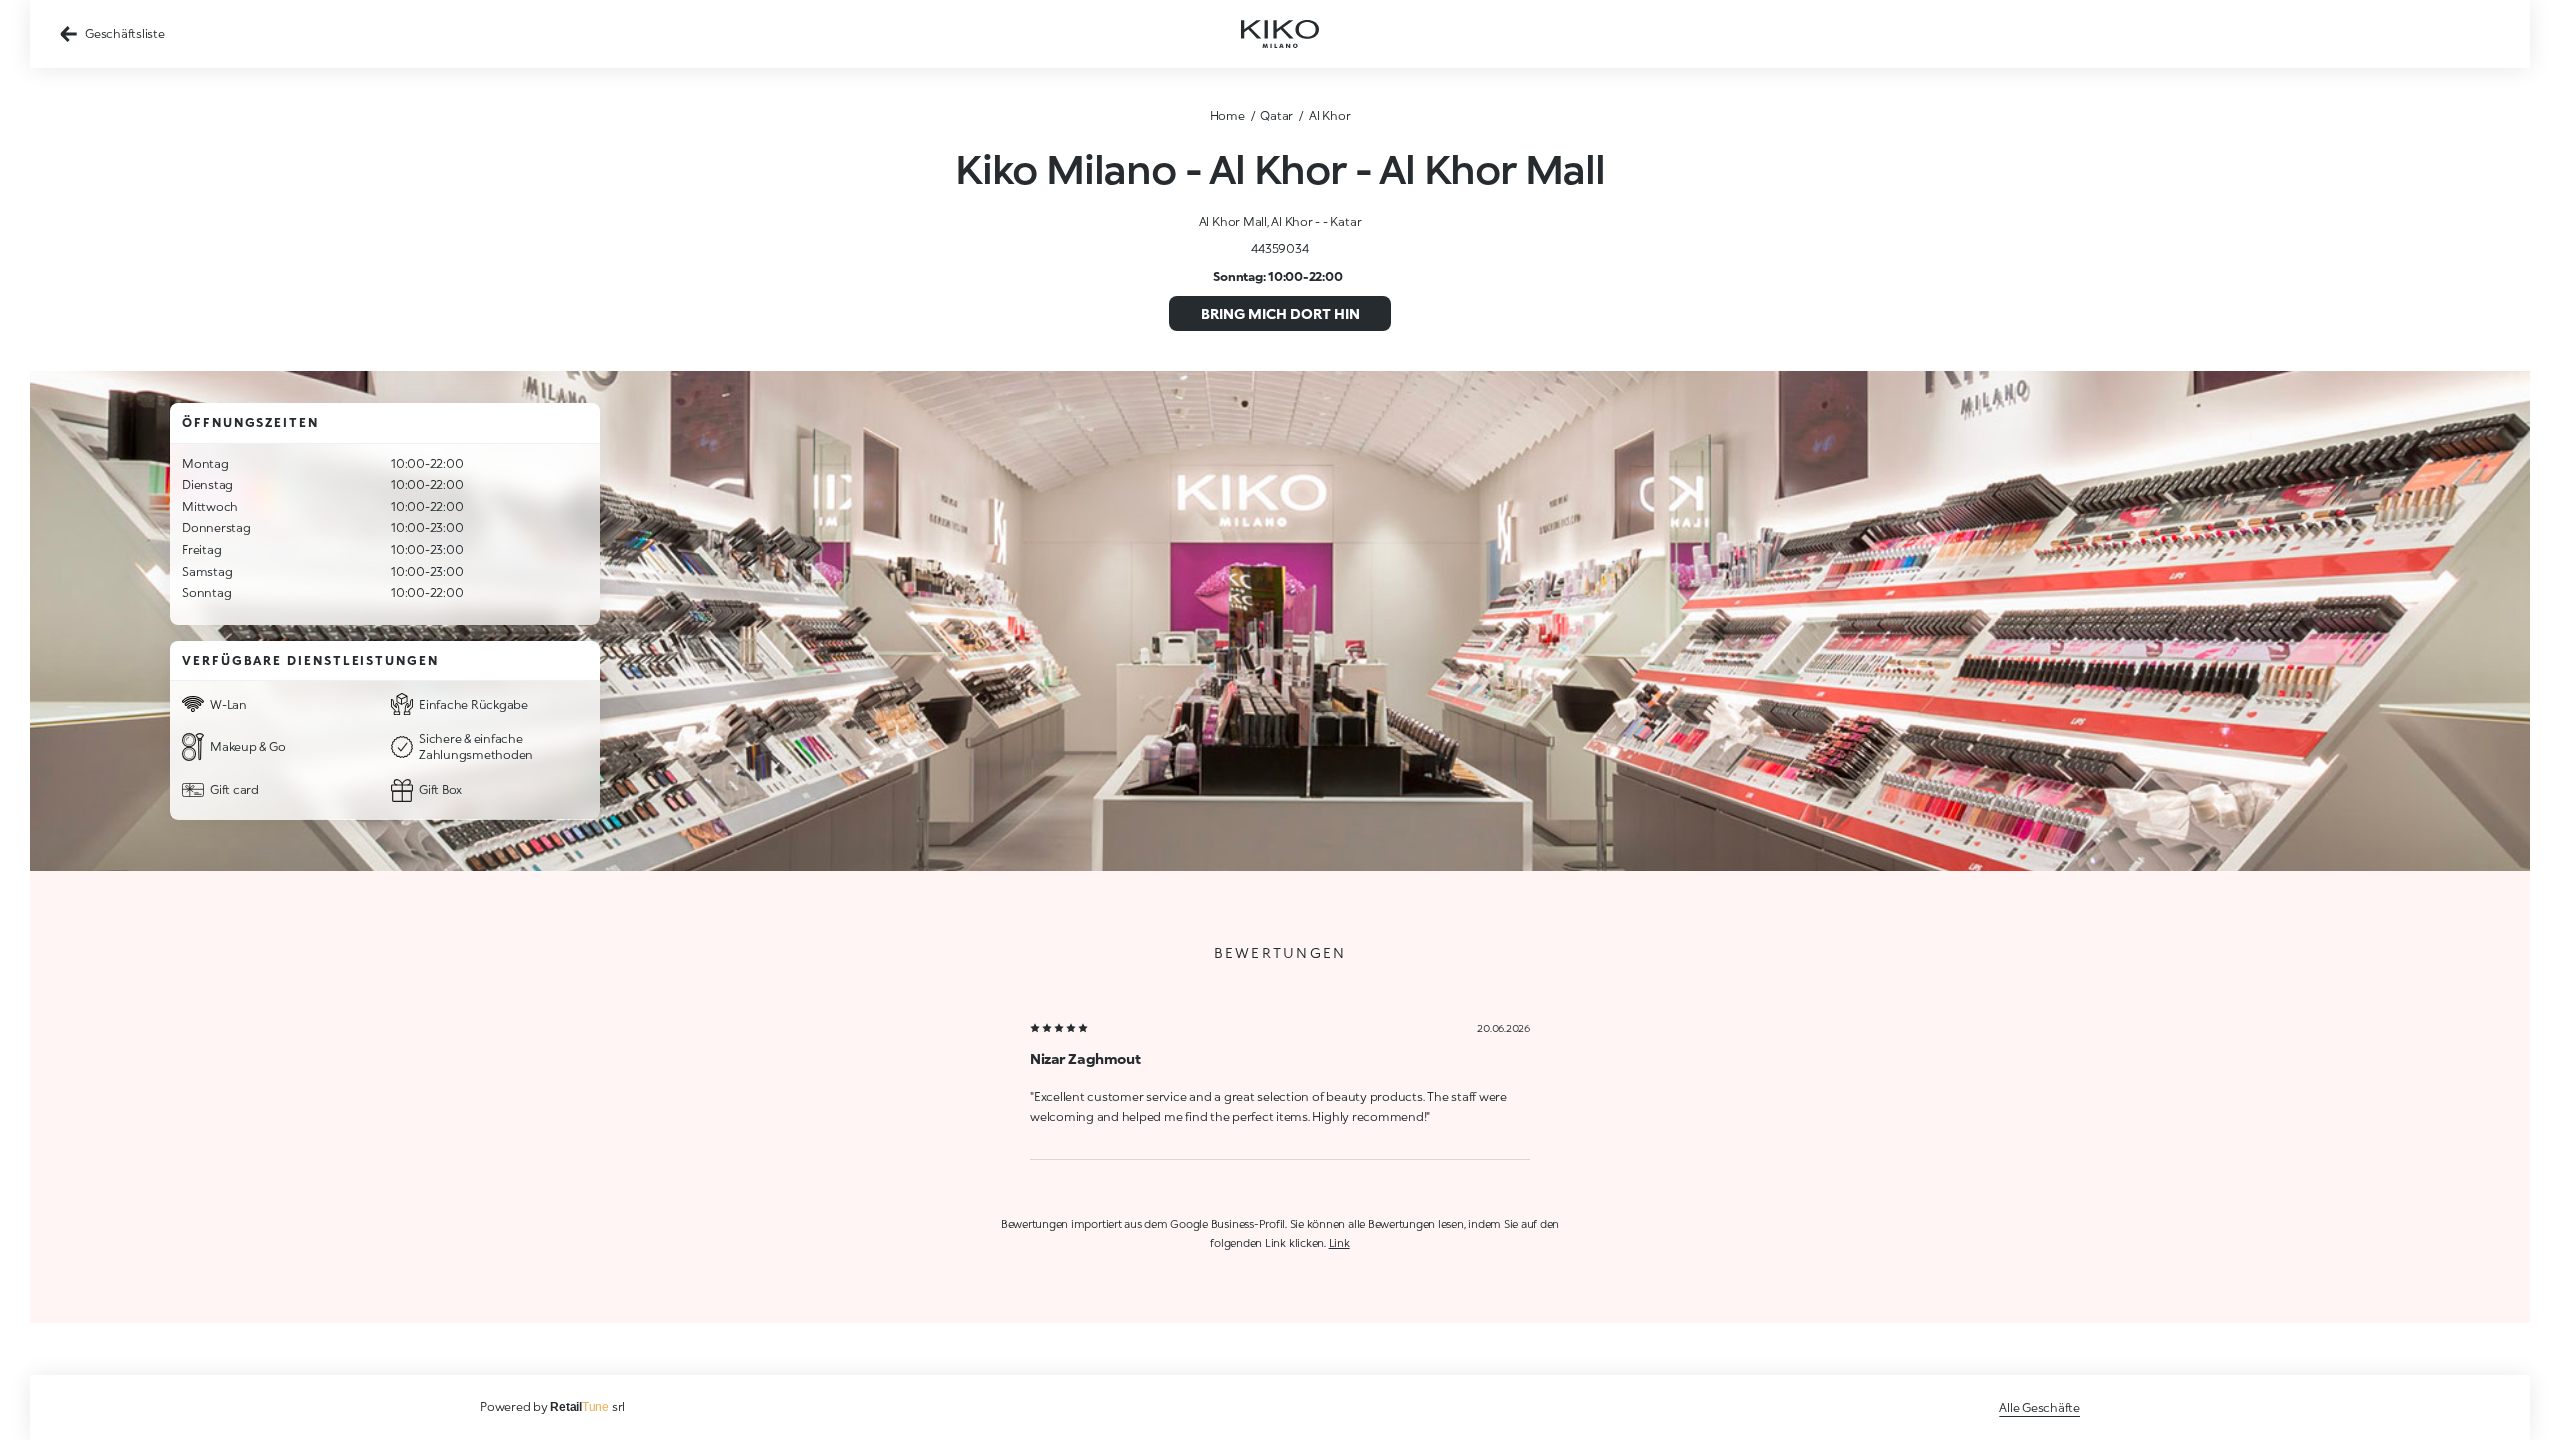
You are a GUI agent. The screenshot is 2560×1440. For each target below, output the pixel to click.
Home (1227, 115)
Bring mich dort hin (1280, 313)
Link (1339, 1242)
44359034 (1279, 248)
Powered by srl (552, 1406)
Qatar (1276, 115)
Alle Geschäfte (2039, 1407)
